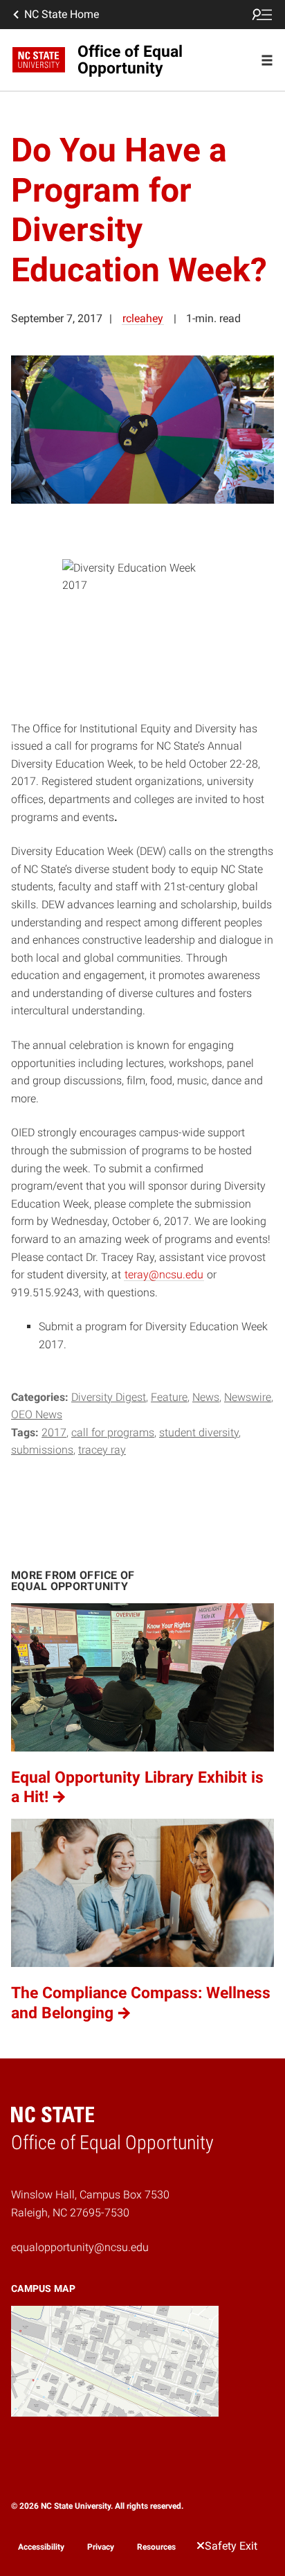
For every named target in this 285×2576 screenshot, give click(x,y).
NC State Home (62, 14)
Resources (156, 2547)
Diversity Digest (109, 1397)
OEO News (37, 1414)
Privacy (101, 2547)
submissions (42, 1450)
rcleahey (143, 318)
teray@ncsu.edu (164, 1274)
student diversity (199, 1432)
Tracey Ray (102, 1450)
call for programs (113, 1432)
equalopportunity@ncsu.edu (80, 2247)
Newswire (248, 1397)
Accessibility (41, 2547)
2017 (54, 1432)
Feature (169, 1397)
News (206, 1397)
